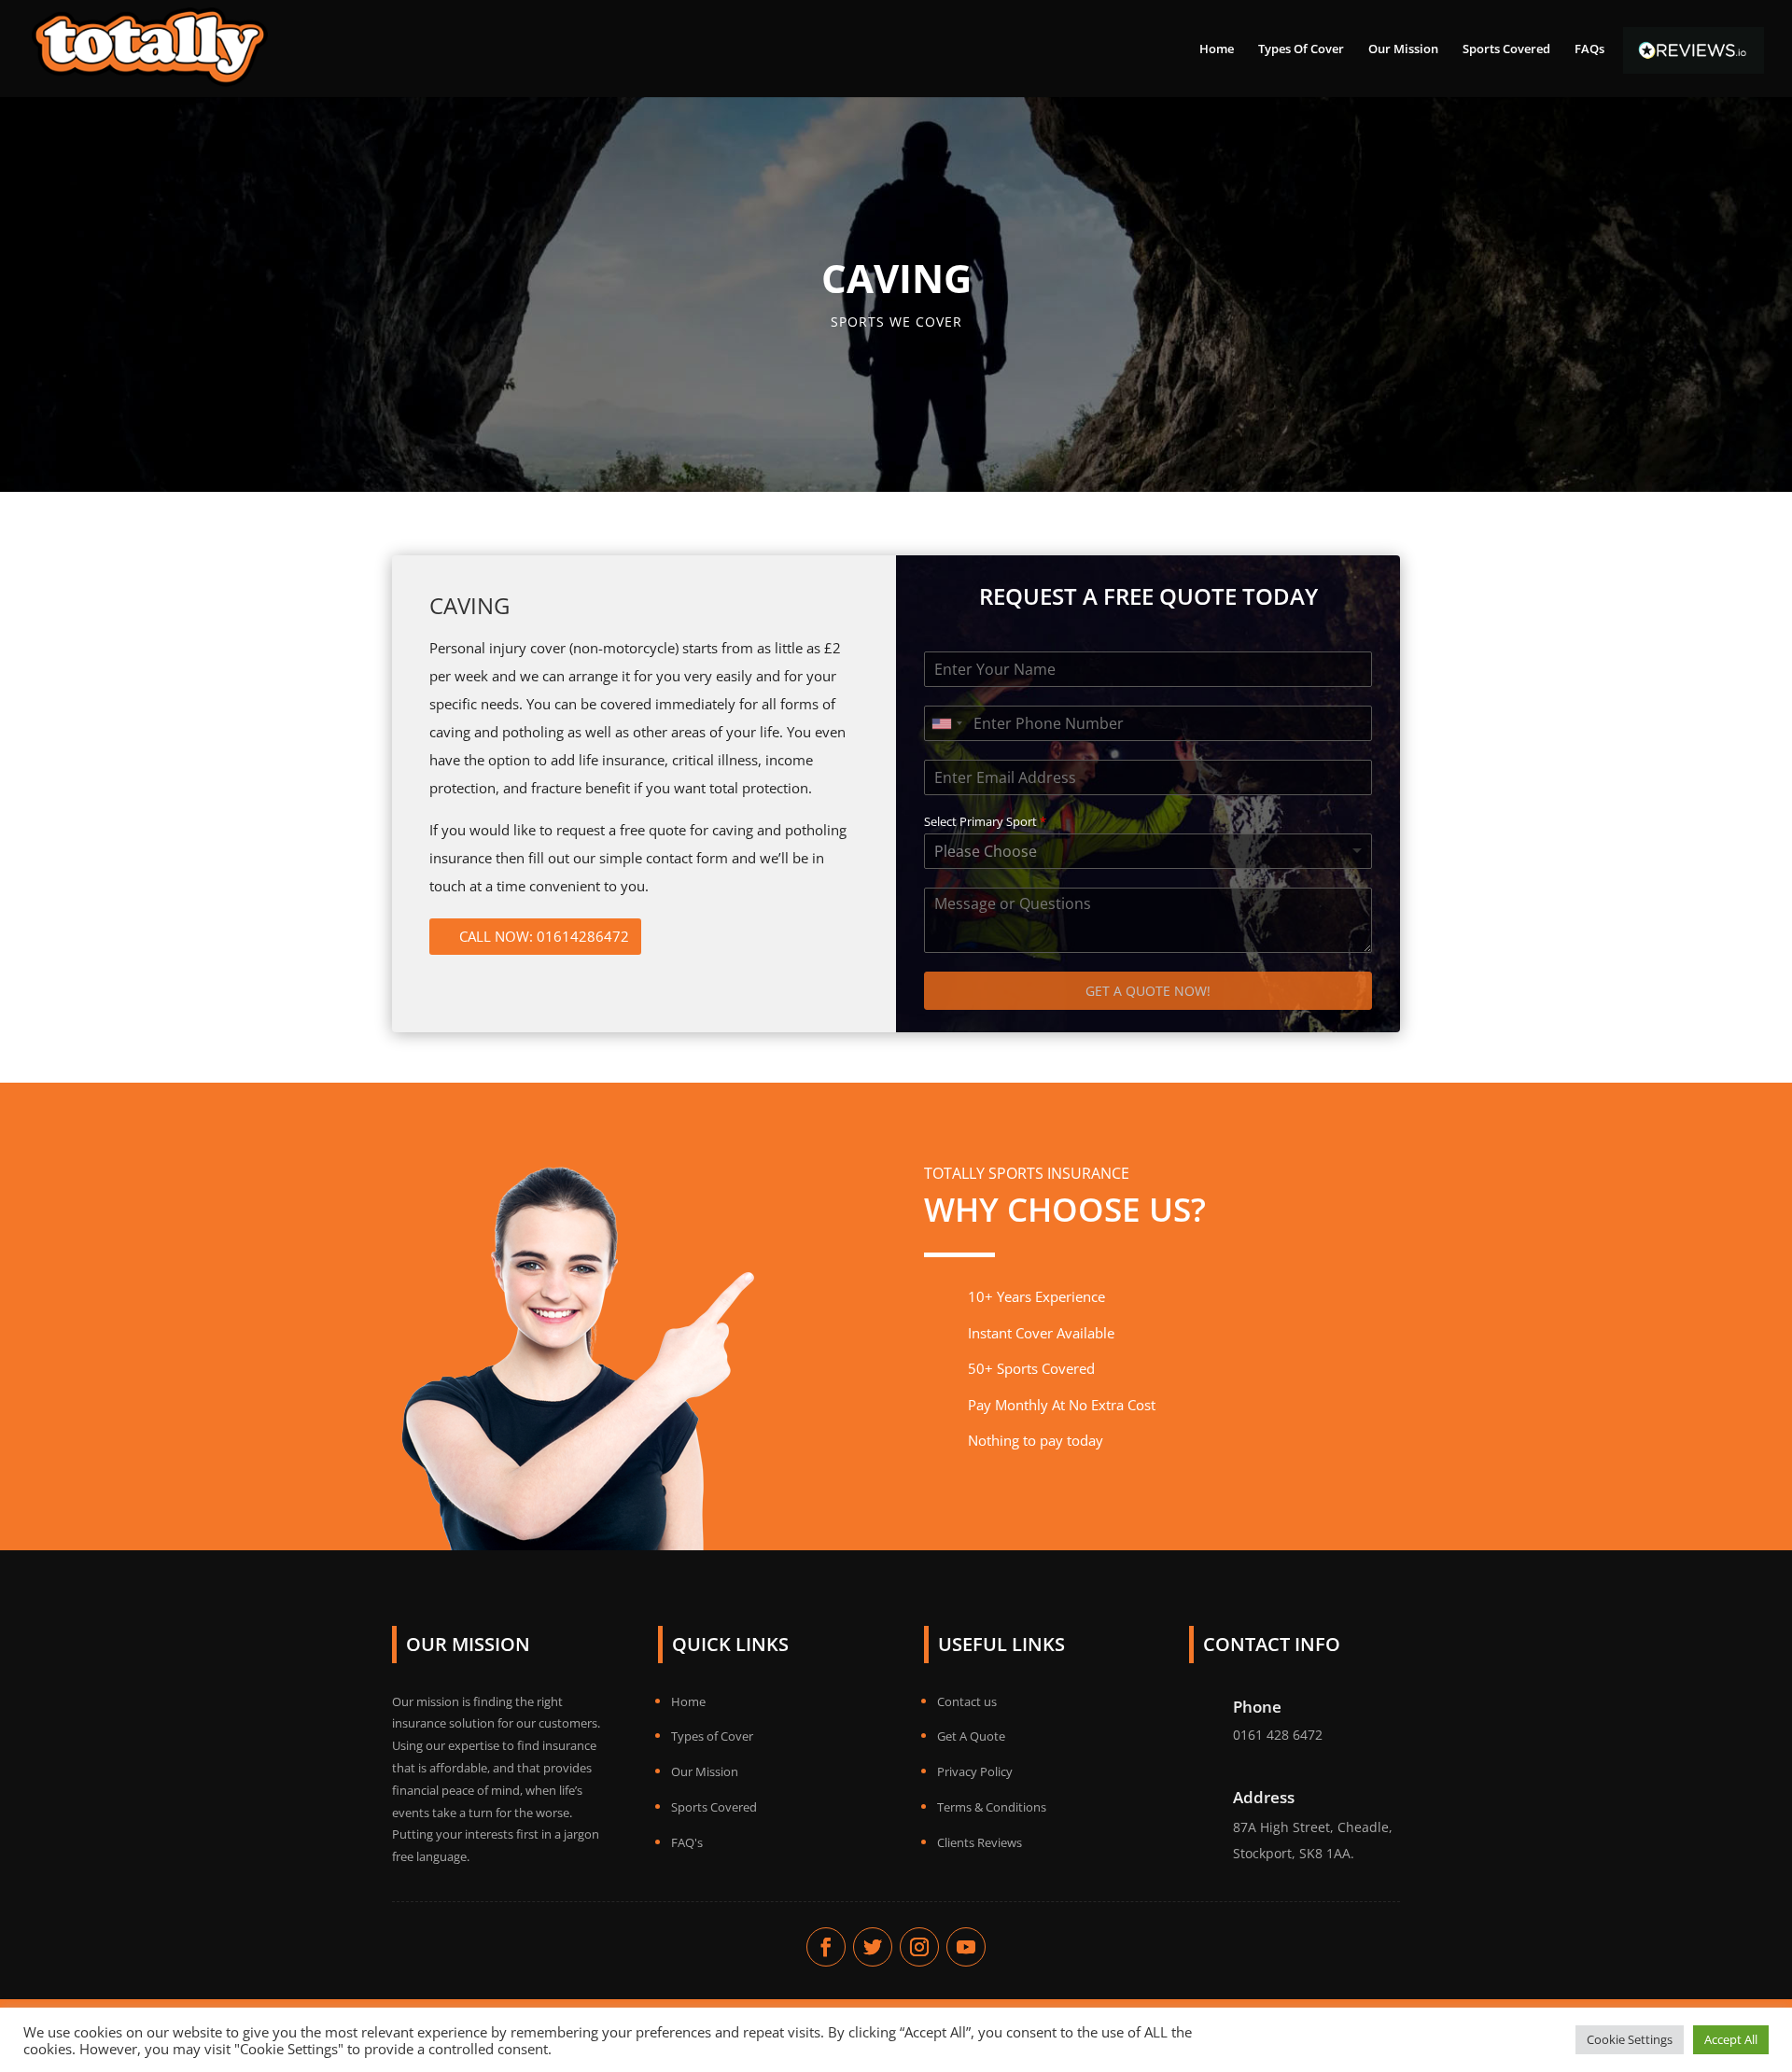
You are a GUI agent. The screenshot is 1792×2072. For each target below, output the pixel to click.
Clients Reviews (980, 1842)
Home (1217, 49)
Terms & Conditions (992, 1807)
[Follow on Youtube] (966, 1947)
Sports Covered (1506, 49)
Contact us (967, 1701)
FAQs (1589, 49)
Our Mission (1403, 49)
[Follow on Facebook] (826, 1947)
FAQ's (687, 1842)
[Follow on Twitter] (873, 1947)
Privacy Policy (975, 1771)
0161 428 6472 (1278, 1735)
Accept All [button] (1731, 2039)
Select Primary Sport (985, 822)
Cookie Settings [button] (1630, 2039)
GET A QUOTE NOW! (1148, 991)
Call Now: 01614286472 (544, 936)
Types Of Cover (1301, 49)
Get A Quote (971, 1736)
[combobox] (946, 723)
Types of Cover (712, 1736)
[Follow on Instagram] (919, 1947)
